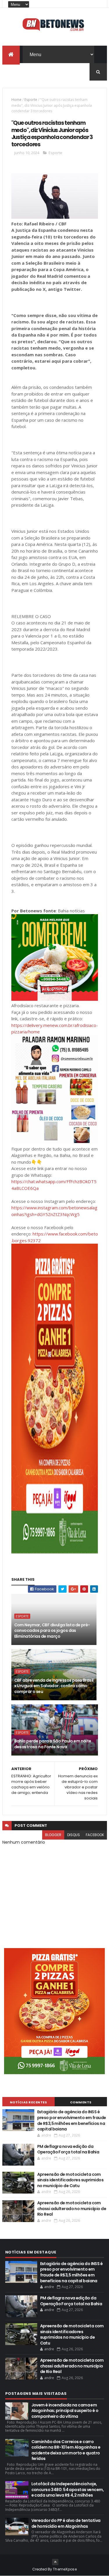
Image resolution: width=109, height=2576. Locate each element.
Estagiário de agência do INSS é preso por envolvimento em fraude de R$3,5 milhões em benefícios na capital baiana (72, 2120)
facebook (95, 1835)
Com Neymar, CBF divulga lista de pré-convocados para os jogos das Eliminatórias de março (52, 1631)
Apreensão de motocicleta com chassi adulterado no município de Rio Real (72, 2209)
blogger (53, 1835)
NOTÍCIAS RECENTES (28, 2102)
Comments (81, 2102)
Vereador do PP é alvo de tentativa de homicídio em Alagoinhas (66, 2523)
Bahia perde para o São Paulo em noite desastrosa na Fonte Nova (53, 1744)
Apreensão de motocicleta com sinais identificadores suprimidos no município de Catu (70, 2180)
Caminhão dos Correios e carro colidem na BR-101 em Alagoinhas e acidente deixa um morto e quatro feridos (66, 2450)
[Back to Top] (55, 2562)
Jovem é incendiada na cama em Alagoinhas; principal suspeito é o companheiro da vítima (65, 2411)
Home (16, 100)
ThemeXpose (65, 2569)
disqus (74, 1835)
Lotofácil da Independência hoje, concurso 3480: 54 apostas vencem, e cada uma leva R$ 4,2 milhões (68, 2489)
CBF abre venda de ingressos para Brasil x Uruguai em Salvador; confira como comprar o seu (54, 1686)
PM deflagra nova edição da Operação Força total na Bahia (68, 2149)
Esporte (31, 100)
